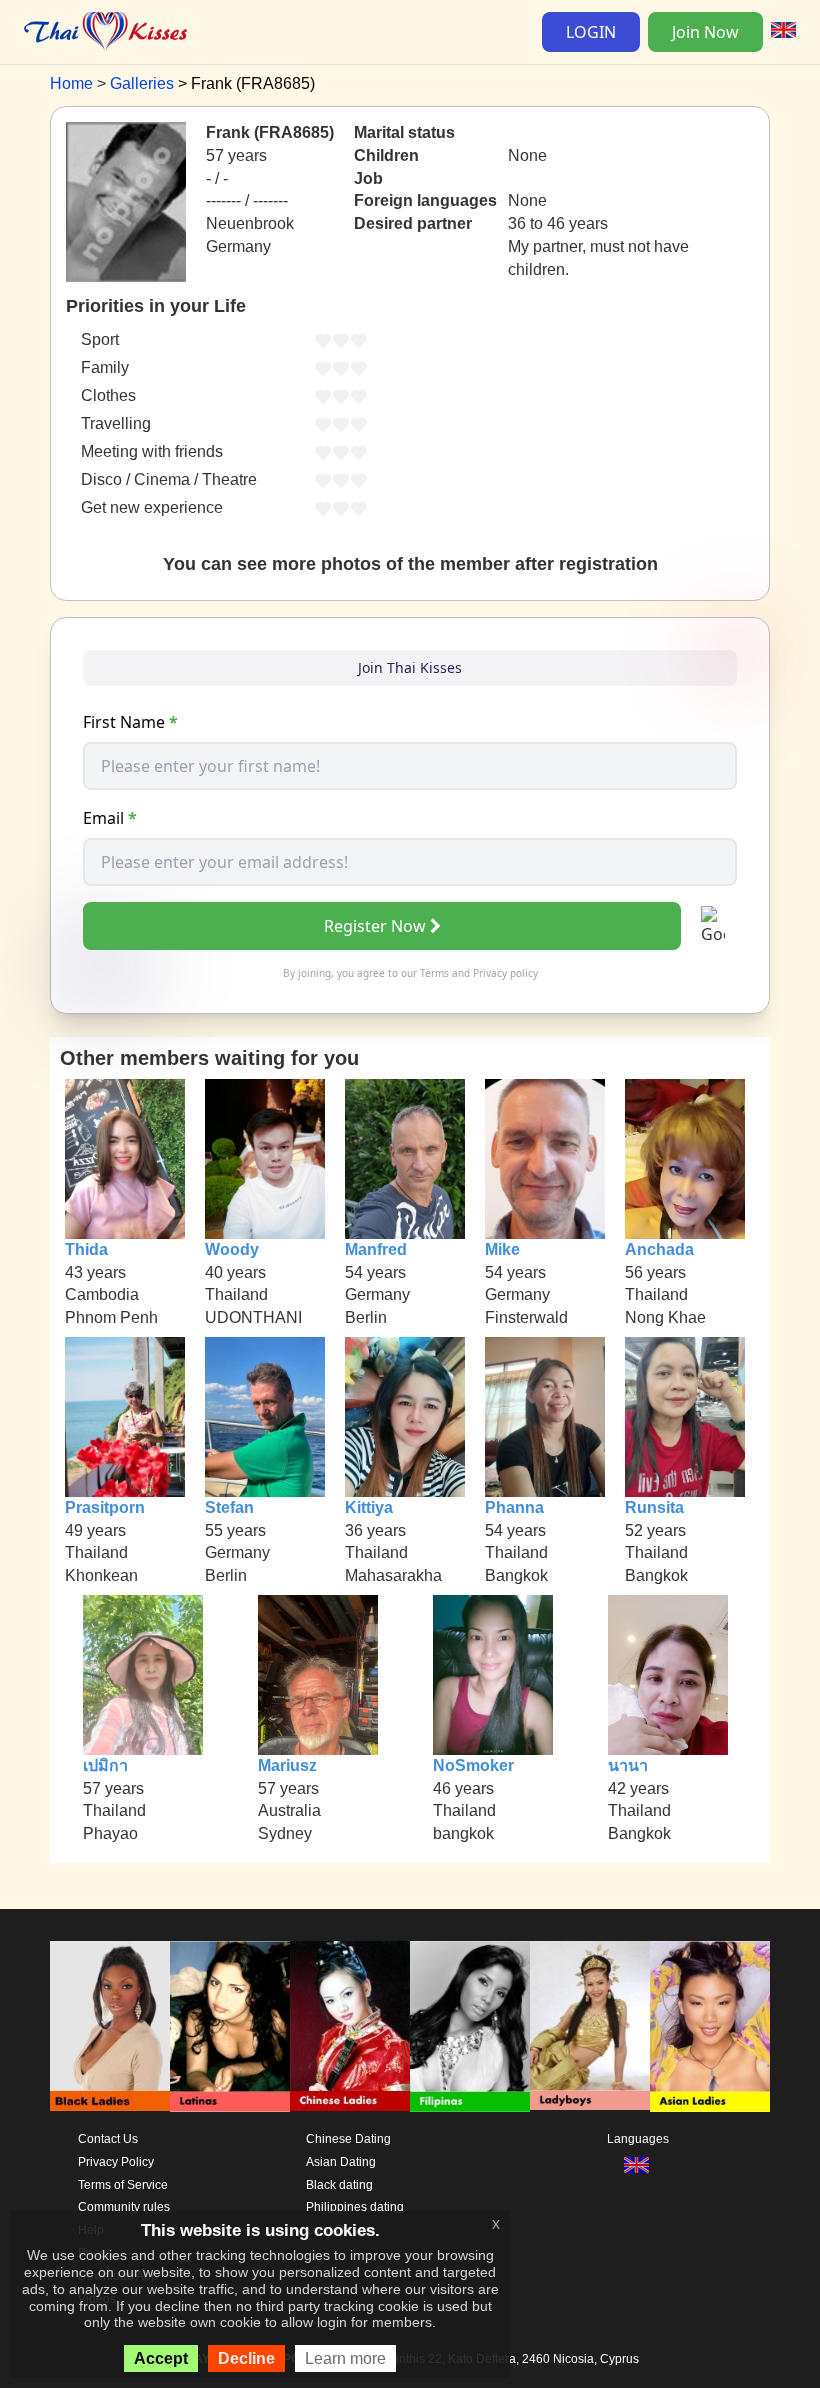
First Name (130, 722)
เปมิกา (105, 1765)
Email (110, 818)
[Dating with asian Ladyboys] (590, 2026)
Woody (232, 1249)
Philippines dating (355, 2207)
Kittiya (369, 1507)
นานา (628, 1765)
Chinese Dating (348, 2139)
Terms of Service (123, 2185)
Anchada (659, 1249)
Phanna (514, 1507)
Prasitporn (105, 1507)
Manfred (376, 1249)
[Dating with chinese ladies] (350, 2026)
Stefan (229, 1507)
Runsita (654, 1507)
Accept (161, 2358)
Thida (86, 1249)
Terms (434, 973)
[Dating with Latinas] (230, 2026)
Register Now (375, 926)
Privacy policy (505, 973)
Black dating (339, 2185)
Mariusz (287, 1765)
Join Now (705, 32)
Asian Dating (341, 2162)
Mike (502, 1249)
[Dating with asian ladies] (710, 2026)
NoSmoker (473, 1765)
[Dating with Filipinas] (470, 2026)
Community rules (124, 2207)
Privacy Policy (116, 2162)
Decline (246, 2358)
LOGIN (591, 32)
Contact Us (108, 2139)
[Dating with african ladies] (110, 2026)
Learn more (345, 2358)
